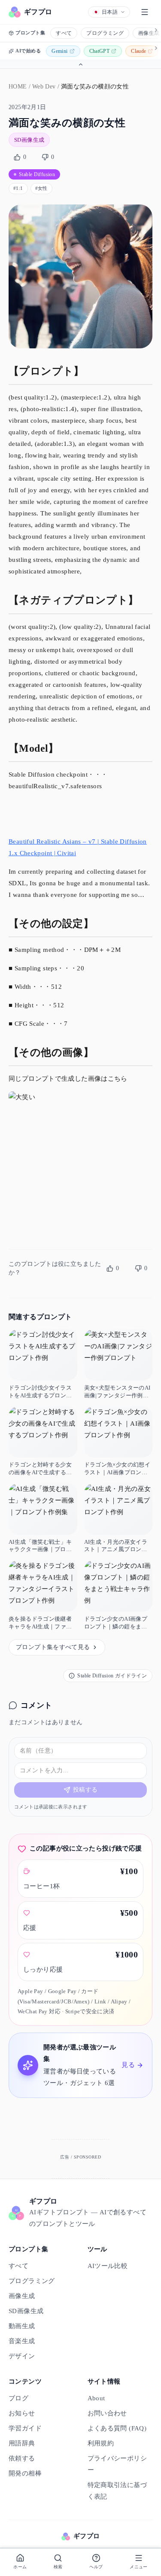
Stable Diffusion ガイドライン (112, 1676)
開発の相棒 (25, 2473)
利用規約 (101, 2443)
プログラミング (105, 33)
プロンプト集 (30, 33)
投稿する (85, 1790)
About (96, 2398)
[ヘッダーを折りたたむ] (80, 64)
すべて (64, 33)
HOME (18, 87)
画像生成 (22, 2296)
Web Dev (44, 87)
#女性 (41, 188)
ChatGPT (100, 51)
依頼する (22, 2458)
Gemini (59, 51)
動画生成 (22, 2326)
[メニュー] (145, 12)
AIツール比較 (108, 2266)
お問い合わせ (107, 2413)
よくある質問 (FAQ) (117, 2428)
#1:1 (18, 188)
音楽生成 (22, 2341)
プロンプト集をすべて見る (53, 1647)
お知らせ (22, 2413)
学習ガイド (25, 2428)
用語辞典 (22, 2443)
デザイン (22, 2356)
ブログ (18, 2398)
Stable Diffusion (37, 174)
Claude (138, 51)
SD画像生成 (29, 140)
